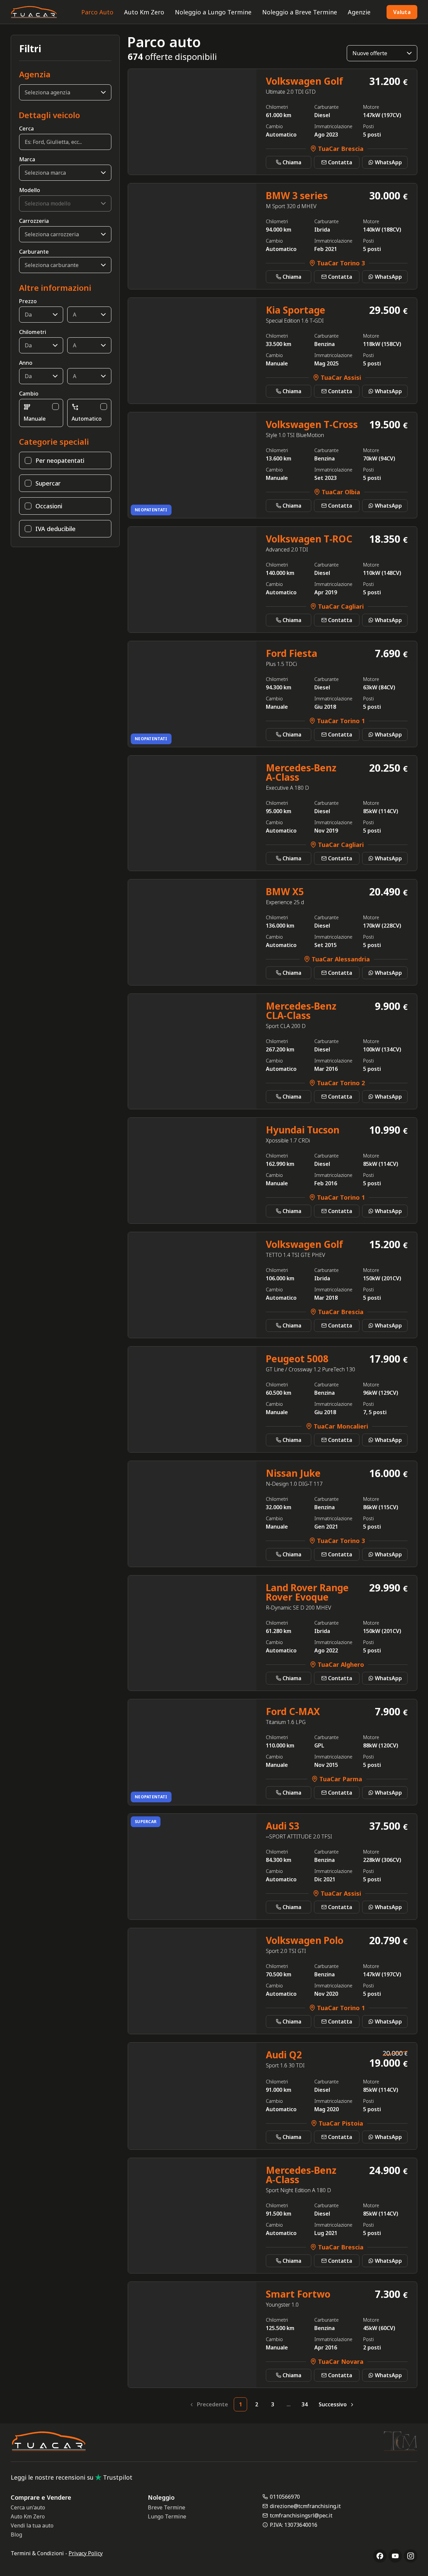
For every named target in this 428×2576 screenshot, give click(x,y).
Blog (16, 2535)
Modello (30, 190)
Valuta (402, 12)
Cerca (26, 128)
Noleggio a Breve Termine (300, 12)
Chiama (292, 162)
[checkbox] (56, 407)
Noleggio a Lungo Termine (213, 12)
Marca (27, 159)
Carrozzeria (34, 221)
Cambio (29, 394)
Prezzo (28, 301)
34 (305, 2404)
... (289, 2404)
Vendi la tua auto (32, 2525)
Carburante (34, 252)
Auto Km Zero (144, 12)
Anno (26, 363)
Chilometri (33, 332)
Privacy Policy (86, 2553)
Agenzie (359, 12)
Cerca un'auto (28, 2507)
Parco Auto (97, 12)
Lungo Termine (167, 2516)
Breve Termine (167, 2507)
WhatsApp (388, 162)
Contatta (340, 162)
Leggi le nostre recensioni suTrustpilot (72, 2477)
